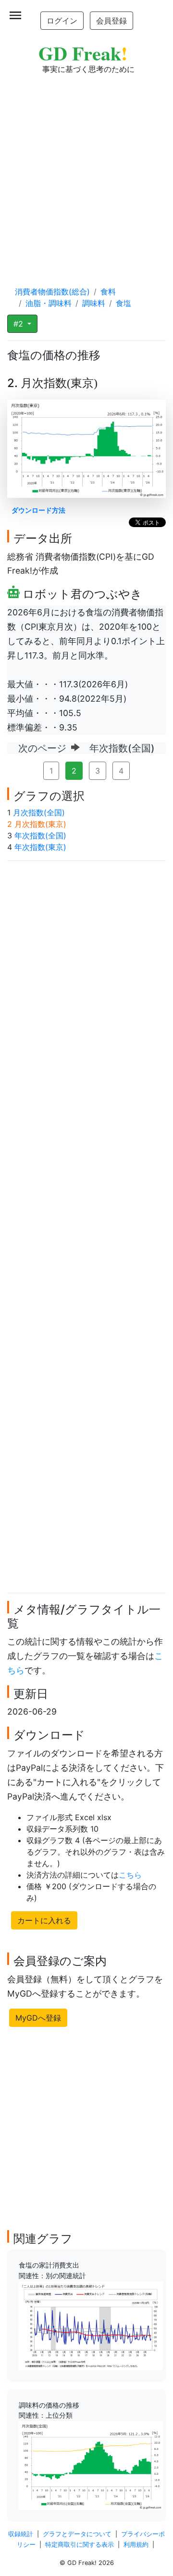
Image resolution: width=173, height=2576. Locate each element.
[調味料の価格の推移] (91, 2465)
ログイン (62, 21)
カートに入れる (44, 1920)
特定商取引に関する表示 (80, 2545)
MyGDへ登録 (38, 2018)
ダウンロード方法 (38, 510)
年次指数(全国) (40, 835)
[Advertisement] (86, 171)
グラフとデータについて (77, 2534)
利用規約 (136, 2545)
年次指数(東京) (40, 847)
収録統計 (21, 2534)
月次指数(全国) (39, 812)
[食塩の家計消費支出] (91, 2325)
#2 (19, 324)
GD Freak (83, 53)
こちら (130, 1875)
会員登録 (111, 21)
